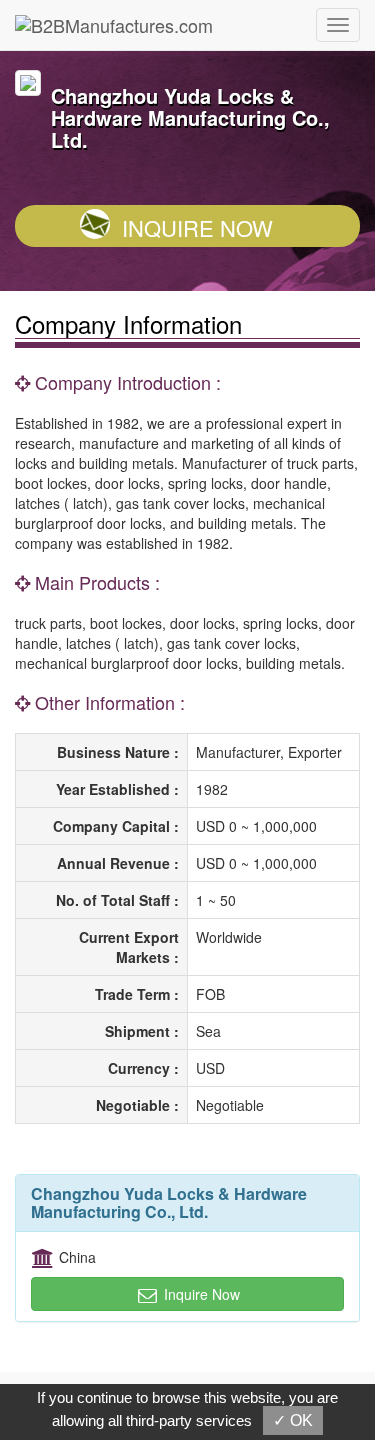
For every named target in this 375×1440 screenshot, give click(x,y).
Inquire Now (197, 227)
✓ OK (293, 1420)
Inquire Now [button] (200, 1294)
